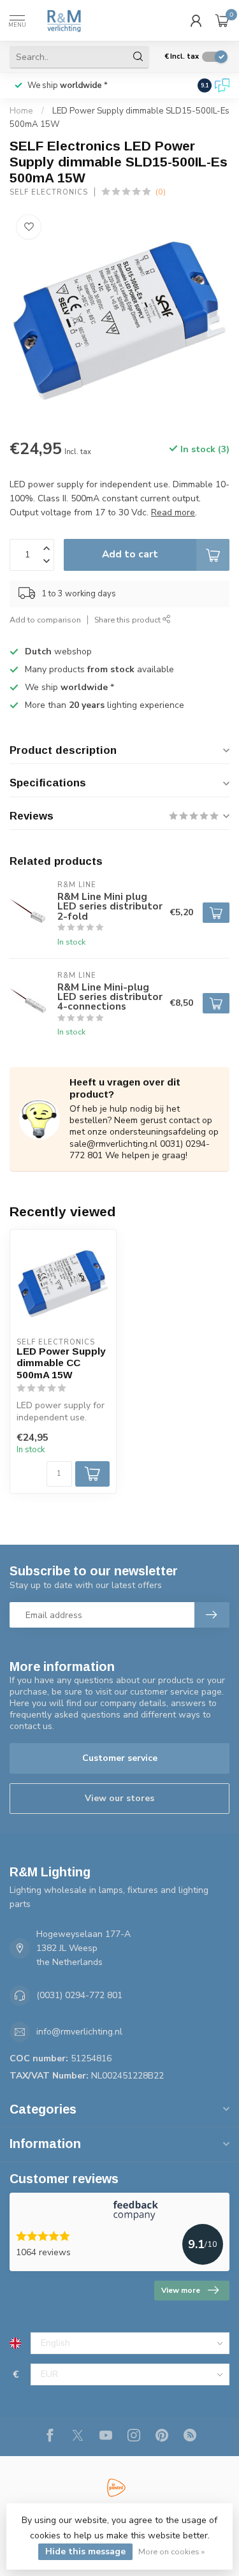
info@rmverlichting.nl (79, 2032)
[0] (222, 20)
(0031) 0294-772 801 (79, 1995)
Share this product (128, 620)
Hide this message (85, 2551)
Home (21, 111)
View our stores (119, 1798)
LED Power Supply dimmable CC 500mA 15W (61, 1363)
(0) (161, 192)
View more (181, 2290)
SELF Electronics (49, 192)
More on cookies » (171, 2551)
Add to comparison (45, 620)
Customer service (120, 1758)
